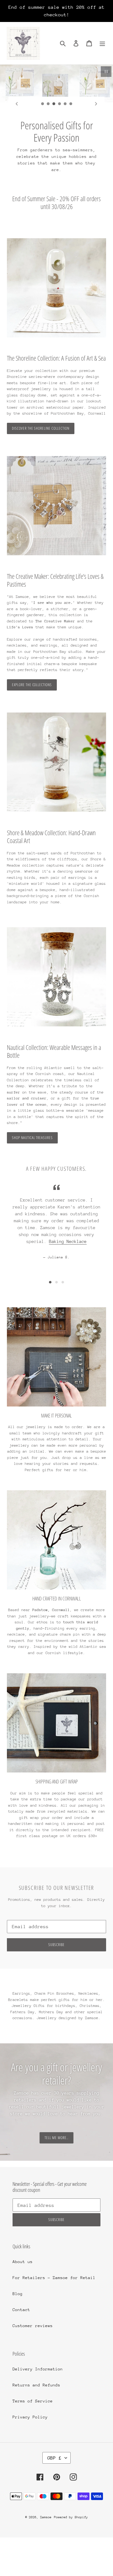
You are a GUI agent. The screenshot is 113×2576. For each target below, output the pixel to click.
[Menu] (102, 43)
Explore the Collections (32, 685)
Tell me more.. (56, 2138)
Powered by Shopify (71, 2517)
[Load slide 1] (43, 104)
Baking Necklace (68, 1241)
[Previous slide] (17, 104)
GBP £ (54, 2458)
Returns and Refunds (36, 2385)
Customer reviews (33, 2326)
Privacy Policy (30, 2417)
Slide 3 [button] (63, 1282)
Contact (21, 2310)
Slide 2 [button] (56, 1282)
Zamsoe (46, 2517)
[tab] (50, 1282)
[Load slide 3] (54, 104)
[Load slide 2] (48, 104)
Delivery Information (38, 2369)
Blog (18, 2294)
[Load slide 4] (60, 104)
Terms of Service (33, 2401)
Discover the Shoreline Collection (41, 428)
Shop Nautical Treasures (32, 1138)
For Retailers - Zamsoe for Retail (54, 2278)
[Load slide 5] (65, 104)
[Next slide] (96, 104)
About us (23, 2262)
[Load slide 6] (71, 104)
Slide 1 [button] (50, 1282)
